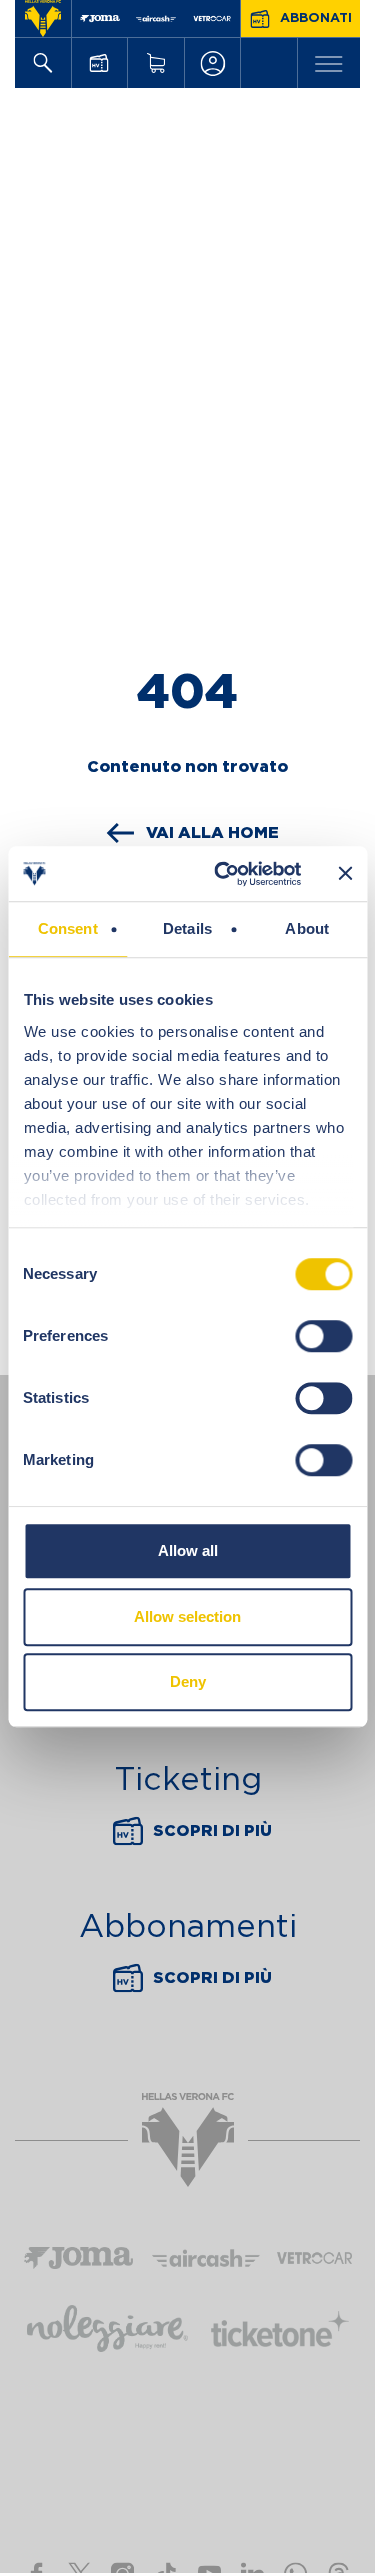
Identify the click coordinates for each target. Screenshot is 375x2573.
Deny (188, 1681)
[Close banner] (345, 874)
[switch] (323, 1336)
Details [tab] (187, 928)
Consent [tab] (68, 928)
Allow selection (187, 1616)
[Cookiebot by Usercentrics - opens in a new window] (223, 874)
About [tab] (307, 928)
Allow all (188, 1550)
